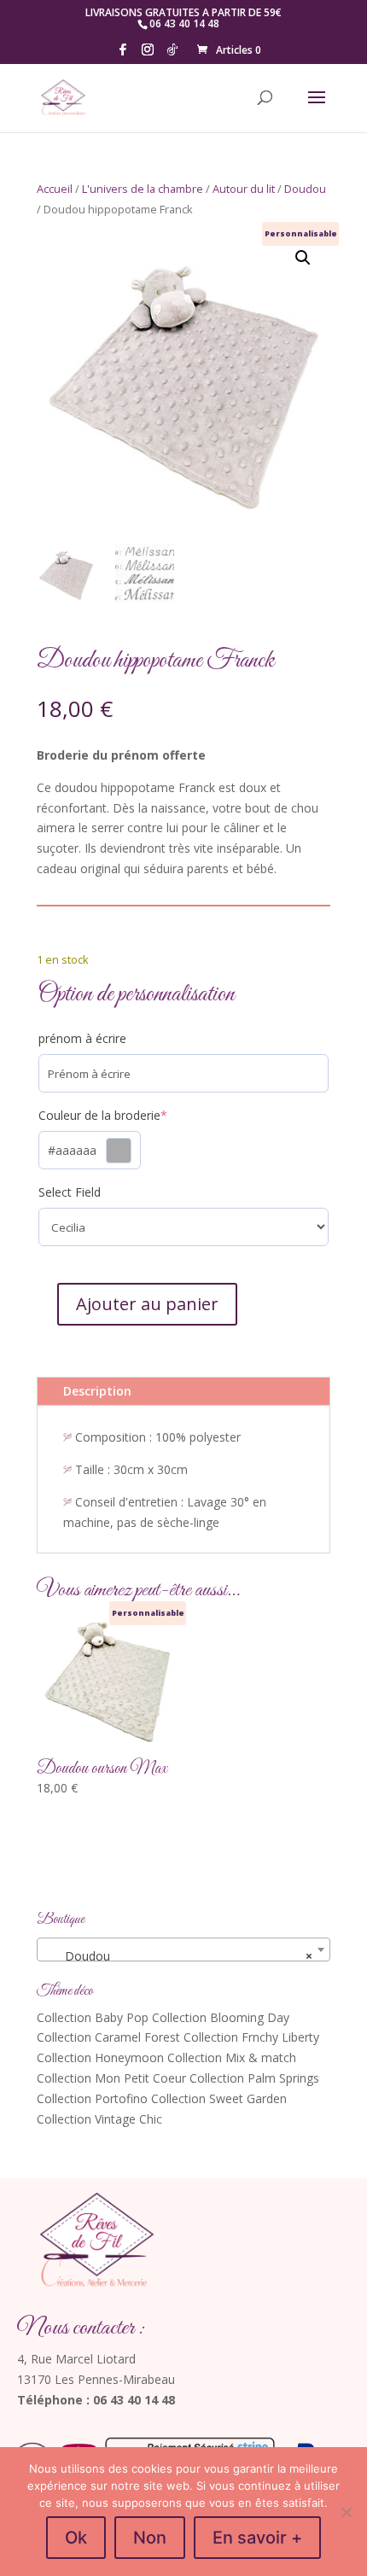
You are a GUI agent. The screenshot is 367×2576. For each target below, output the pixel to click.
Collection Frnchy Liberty (251, 2037)
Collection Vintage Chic (99, 2119)
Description (97, 1391)
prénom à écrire (82, 1038)
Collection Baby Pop (93, 2017)
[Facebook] (123, 54)
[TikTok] (172, 54)
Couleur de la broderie (129, 1115)
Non (150, 2538)
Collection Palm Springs (254, 2078)
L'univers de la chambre (143, 189)
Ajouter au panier (147, 1304)
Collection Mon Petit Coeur (111, 2078)
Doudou (305, 189)
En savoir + (257, 2538)
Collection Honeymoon (100, 2057)
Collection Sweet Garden (219, 2098)
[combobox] (183, 1949)
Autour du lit (244, 189)
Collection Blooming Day (221, 2017)
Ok (76, 2538)
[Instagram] (148, 54)
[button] (303, 258)
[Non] (346, 2512)
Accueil (55, 189)
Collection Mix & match (232, 2057)
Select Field (70, 1192)
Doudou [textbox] (178, 1956)
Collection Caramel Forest (108, 2037)
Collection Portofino (92, 2098)
